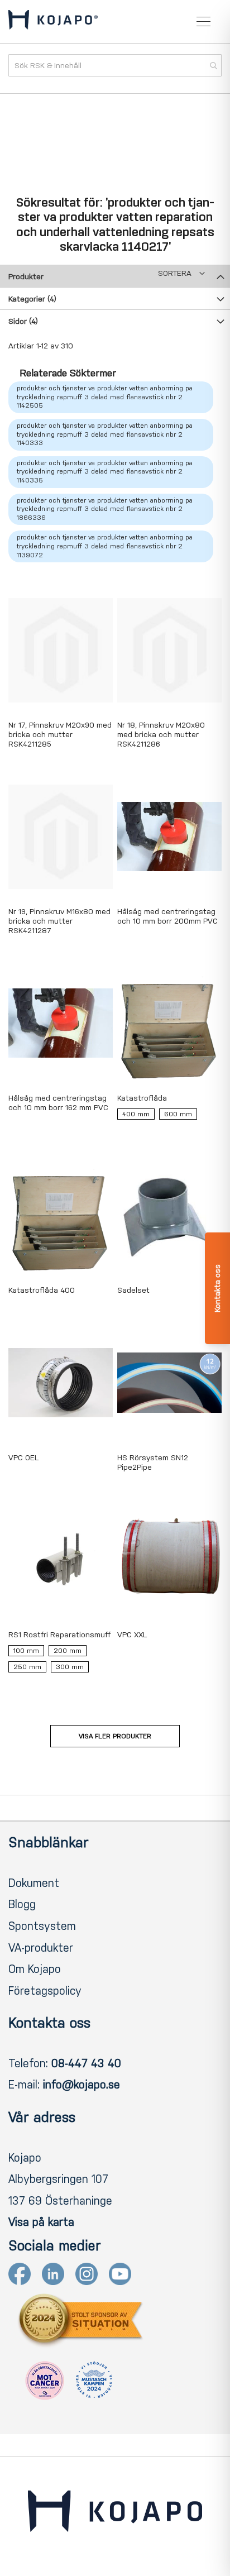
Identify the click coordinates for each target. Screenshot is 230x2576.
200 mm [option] (68, 1651)
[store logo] (53, 22)
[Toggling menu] (203, 21)
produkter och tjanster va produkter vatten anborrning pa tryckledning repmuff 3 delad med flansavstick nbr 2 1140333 (105, 434)
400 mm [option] (136, 1114)
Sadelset (133, 1290)
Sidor (23, 321)
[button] (181, 273)
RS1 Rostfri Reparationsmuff (59, 1635)
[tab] (115, 276)
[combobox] (115, 65)
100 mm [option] (26, 1651)
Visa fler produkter (115, 1736)
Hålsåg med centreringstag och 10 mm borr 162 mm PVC (58, 1103)
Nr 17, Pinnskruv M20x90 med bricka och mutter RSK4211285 (60, 735)
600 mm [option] (178, 1114)
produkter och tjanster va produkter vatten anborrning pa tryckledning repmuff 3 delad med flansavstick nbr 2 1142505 (105, 397)
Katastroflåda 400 (42, 1290)
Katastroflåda (142, 1098)
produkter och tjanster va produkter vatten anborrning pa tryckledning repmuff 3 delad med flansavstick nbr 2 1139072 (105, 546)
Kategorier (32, 299)
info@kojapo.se (82, 2085)
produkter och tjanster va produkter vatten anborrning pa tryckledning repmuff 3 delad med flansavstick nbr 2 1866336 (105, 509)
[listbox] (169, 1117)
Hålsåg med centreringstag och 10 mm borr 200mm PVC (167, 916)
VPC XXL (132, 1635)
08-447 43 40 (86, 2063)
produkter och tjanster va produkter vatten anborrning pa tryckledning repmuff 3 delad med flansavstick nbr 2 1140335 (105, 472)
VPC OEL (23, 1458)
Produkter (26, 277)
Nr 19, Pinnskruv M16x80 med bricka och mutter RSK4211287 (59, 921)
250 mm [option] (27, 1667)
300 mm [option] (70, 1667)
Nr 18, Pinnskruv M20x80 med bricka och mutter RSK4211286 (161, 735)
